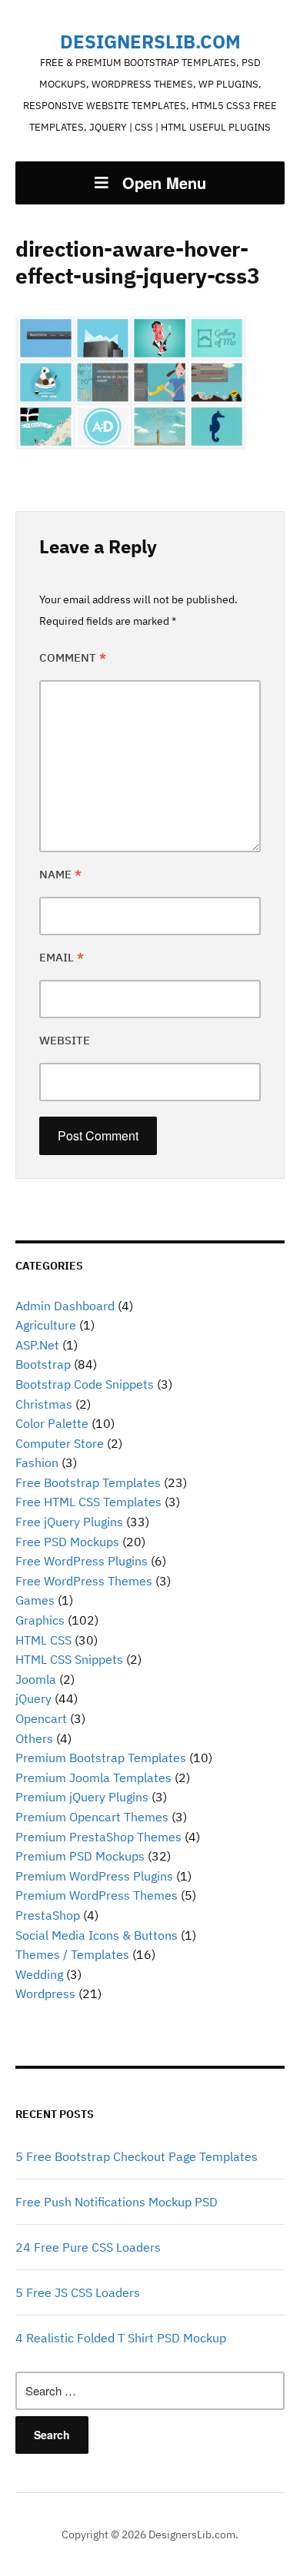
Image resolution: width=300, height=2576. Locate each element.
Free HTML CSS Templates (88, 1502)
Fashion (37, 1462)
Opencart (41, 1718)
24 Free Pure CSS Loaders (88, 2247)
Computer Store (60, 1443)
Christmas (44, 1404)
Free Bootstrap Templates (88, 1482)
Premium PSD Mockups (80, 1856)
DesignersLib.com (150, 41)
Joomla (36, 1679)
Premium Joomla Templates (93, 1778)
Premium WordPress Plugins (94, 1876)
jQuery (33, 1698)
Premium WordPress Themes (97, 1895)
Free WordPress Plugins (82, 1561)
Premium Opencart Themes (92, 1817)
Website (65, 1040)
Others (34, 1738)
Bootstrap (43, 1364)
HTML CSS (43, 1640)
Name (60, 874)
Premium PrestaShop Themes (98, 1837)
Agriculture (46, 1325)
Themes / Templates (72, 1954)
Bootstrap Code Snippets (85, 1384)
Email (62, 957)
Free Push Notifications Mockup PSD (117, 2202)
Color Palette (52, 1423)
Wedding (39, 1974)
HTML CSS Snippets (69, 1659)
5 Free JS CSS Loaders (78, 2292)
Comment (73, 657)
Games (35, 1600)
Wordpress (45, 1993)
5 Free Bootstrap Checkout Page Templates (137, 2156)
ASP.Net (37, 1345)
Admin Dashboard (65, 1306)
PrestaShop (48, 1915)
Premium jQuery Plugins (82, 1797)
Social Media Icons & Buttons (97, 1935)
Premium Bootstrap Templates (101, 1758)
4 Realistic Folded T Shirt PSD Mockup (121, 2338)
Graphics (40, 1620)
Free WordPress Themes (84, 1581)
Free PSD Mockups (67, 1542)
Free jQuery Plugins (69, 1522)
